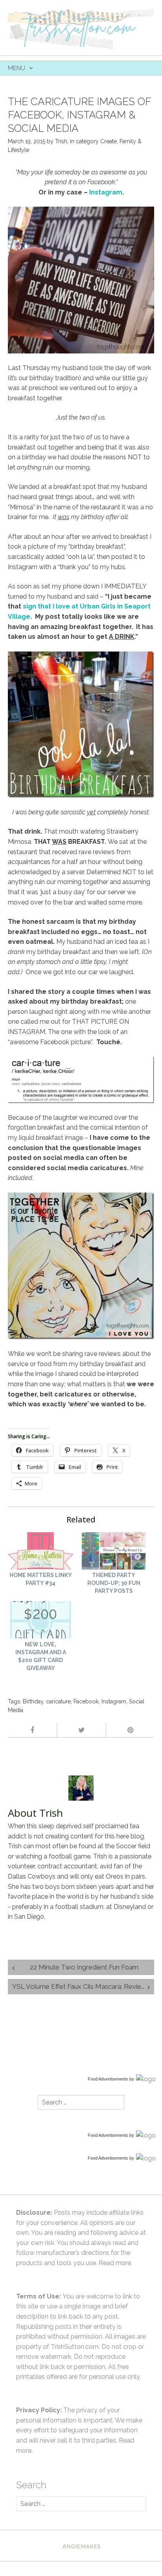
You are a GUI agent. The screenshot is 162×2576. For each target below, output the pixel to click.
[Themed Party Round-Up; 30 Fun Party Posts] (114, 1552)
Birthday (33, 1701)
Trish (61, 141)
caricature (58, 1701)
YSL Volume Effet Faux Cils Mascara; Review (79, 1986)
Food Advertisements (108, 2079)
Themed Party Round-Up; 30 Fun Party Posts (114, 1583)
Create (109, 141)
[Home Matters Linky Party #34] (40, 1552)
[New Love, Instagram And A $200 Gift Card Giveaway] (40, 1621)
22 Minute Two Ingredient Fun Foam (84, 1967)
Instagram (114, 1701)
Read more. (115, 2263)
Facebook (86, 1701)
